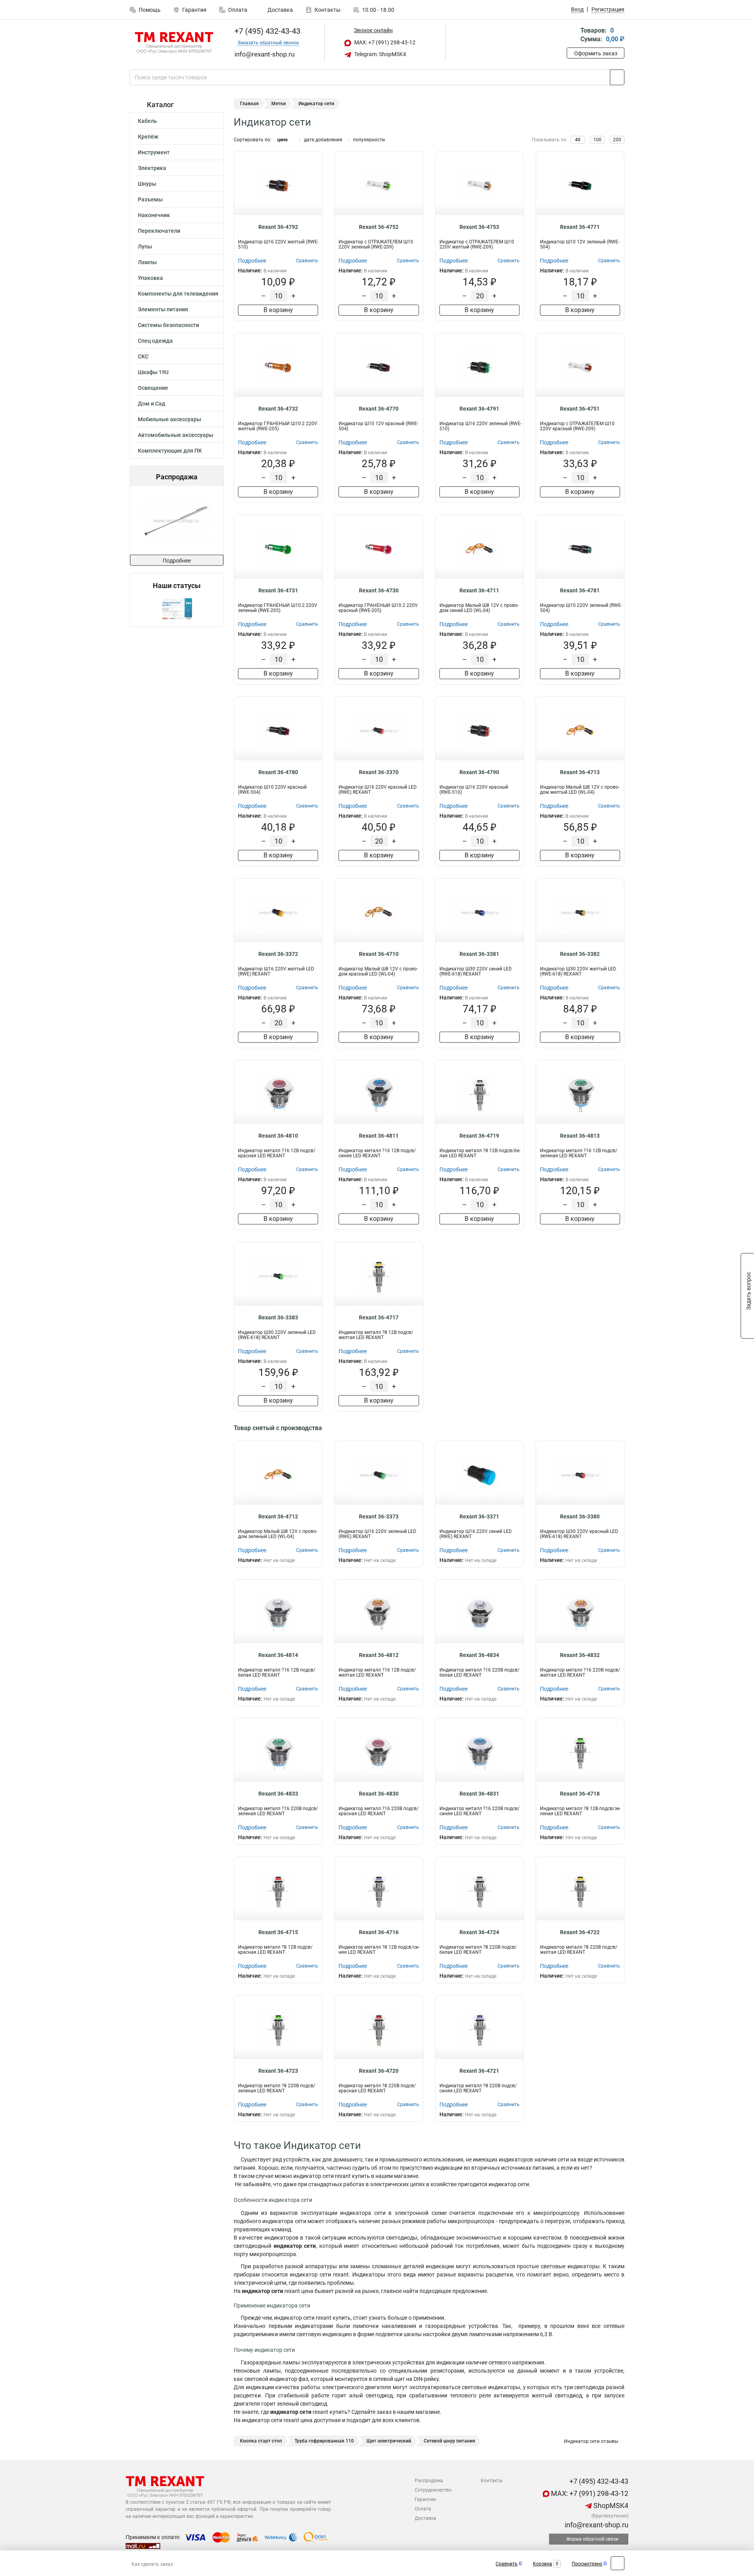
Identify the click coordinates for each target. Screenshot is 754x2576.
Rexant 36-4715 (278, 1932)
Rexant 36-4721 (479, 2071)
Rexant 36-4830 (379, 1794)
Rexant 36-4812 (379, 1655)
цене (282, 140)
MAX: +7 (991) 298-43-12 (384, 42)
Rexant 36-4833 (278, 1794)
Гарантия (194, 10)
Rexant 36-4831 (479, 1794)
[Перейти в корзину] (572, 36)
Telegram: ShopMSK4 (380, 54)
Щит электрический (389, 2441)
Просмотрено (587, 2564)
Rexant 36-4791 (479, 409)
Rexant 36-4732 (278, 409)
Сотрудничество (433, 2490)
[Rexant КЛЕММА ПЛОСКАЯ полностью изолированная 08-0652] (189, 520)
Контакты (328, 10)
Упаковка (150, 278)
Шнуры (147, 184)
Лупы (145, 247)
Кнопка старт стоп (261, 2441)
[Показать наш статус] (177, 608)
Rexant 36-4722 (580, 1932)
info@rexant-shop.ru (596, 2525)
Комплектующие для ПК (170, 451)
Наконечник (154, 215)
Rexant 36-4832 (580, 1655)
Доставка (280, 10)
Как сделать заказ (152, 2564)
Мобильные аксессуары (169, 419)
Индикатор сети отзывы (590, 2441)
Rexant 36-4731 (278, 590)
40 (578, 140)
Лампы (147, 262)
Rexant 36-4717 (379, 1317)
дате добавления (323, 140)
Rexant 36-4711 (479, 590)
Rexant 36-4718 (580, 1794)
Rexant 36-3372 (278, 954)
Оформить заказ (596, 53)
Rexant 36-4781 (580, 590)
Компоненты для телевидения (178, 294)
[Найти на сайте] (617, 77)
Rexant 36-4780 (278, 772)
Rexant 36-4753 (479, 227)
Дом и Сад (152, 404)
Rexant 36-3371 (479, 1516)
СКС (143, 356)
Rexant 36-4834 (479, 1655)
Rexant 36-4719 (479, 1136)
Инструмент (154, 152)
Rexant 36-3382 (580, 954)
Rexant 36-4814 (278, 1655)
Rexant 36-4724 (479, 1932)
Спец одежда (155, 341)
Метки (279, 104)
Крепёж (148, 137)
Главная (249, 104)
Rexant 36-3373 (379, 1516)
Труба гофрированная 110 (324, 2441)
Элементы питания (163, 309)
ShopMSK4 (610, 2506)
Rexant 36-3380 (580, 1516)
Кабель (147, 121)
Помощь (150, 10)
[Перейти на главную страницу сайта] (174, 43)
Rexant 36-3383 (278, 1317)
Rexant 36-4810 (278, 1136)
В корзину (278, 310)
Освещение (153, 388)
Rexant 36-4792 (278, 227)
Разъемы (150, 199)
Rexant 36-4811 (379, 1136)
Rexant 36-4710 (379, 954)
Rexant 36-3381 (479, 954)
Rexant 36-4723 (278, 2071)
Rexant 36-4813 (580, 1136)
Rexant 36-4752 (379, 227)
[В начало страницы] (618, 2563)
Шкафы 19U (153, 372)
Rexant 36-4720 (379, 2071)
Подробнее (177, 561)
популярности (369, 140)
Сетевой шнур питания (449, 2441)
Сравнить (507, 2564)
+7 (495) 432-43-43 (266, 31)
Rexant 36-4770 (379, 409)
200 (617, 140)
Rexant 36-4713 (580, 772)
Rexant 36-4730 (379, 590)
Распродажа (429, 2481)
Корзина (543, 2564)
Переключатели (159, 231)
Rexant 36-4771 (580, 227)
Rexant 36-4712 (278, 1516)
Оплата (238, 10)
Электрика (152, 168)
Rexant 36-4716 (379, 1932)
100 (598, 140)
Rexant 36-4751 (580, 409)
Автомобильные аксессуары (176, 435)
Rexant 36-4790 (479, 772)
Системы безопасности (168, 325)
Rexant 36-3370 (379, 772)
